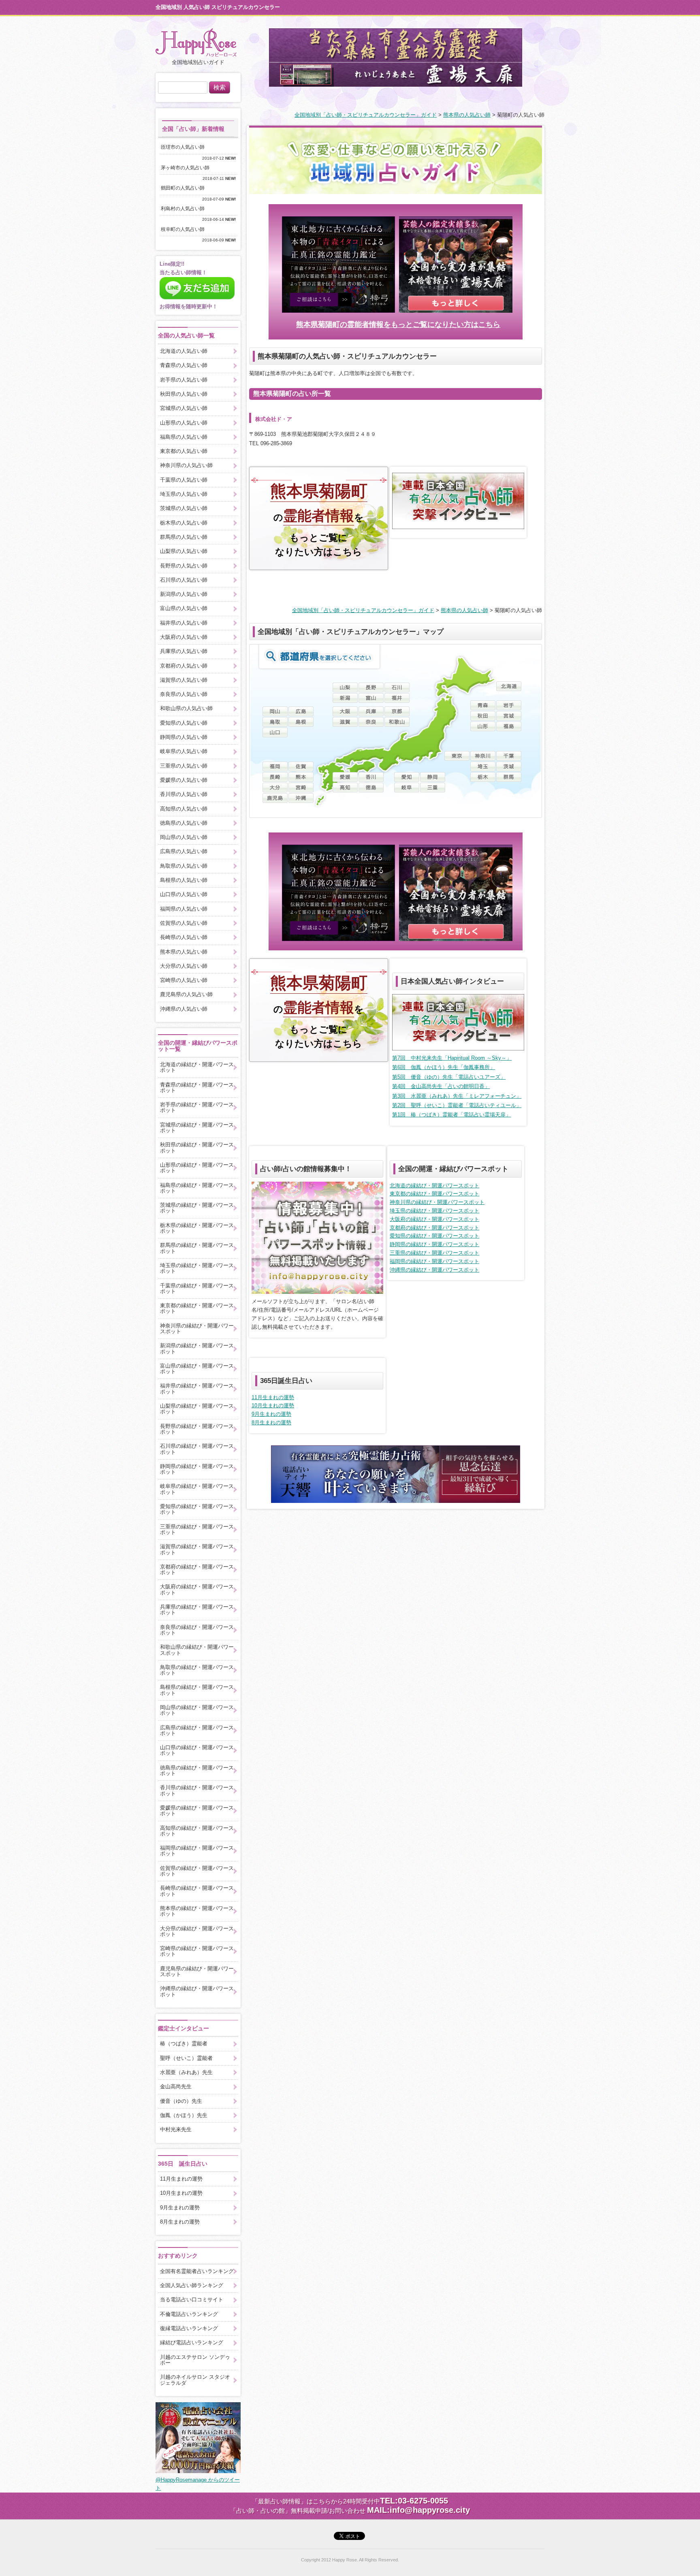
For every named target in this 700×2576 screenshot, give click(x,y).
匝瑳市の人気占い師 (185, 147)
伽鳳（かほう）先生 (184, 2115)
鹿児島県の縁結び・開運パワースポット (197, 1971)
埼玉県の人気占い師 (184, 494)
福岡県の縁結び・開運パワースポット (434, 1261)
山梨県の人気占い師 (184, 551)
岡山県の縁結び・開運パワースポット (197, 1710)
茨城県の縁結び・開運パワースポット (197, 1208)
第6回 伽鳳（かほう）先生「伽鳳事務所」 (444, 1067)
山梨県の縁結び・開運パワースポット (197, 1409)
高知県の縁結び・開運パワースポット (197, 1831)
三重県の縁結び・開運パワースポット (434, 1253)
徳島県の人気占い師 (184, 823)
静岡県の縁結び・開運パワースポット (434, 1244)
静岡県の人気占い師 (184, 737)
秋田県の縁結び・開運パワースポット (197, 1147)
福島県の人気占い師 (184, 437)
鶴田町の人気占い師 (185, 188)
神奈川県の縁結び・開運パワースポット (437, 1202)
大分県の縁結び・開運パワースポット (197, 1931)
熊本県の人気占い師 (467, 115)
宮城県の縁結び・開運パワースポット (197, 1128)
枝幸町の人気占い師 (185, 229)
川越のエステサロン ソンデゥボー (195, 2360)
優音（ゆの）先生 (181, 2101)
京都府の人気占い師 (184, 666)
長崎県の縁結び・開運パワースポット (197, 1891)
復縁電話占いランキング (189, 2328)
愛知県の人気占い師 (184, 723)
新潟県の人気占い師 (184, 594)
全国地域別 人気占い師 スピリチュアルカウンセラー (218, 7)
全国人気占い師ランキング (192, 2285)
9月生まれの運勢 (271, 1414)
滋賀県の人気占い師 (184, 680)
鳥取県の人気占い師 (184, 866)
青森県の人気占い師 (184, 365)
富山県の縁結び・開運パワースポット (197, 1369)
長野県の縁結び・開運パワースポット (197, 1429)
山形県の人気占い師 (184, 423)
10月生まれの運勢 (273, 1405)
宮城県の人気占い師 (184, 408)
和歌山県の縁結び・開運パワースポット (197, 1650)
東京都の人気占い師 (184, 451)
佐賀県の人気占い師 (184, 923)
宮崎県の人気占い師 (184, 980)
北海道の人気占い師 (184, 351)
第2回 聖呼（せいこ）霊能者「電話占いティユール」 (457, 1105)
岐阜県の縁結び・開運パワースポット (197, 1489)
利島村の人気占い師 (185, 209)
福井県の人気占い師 (184, 623)
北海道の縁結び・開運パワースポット (434, 1186)
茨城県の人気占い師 (184, 508)
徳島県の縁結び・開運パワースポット (197, 1770)
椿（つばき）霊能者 (184, 2044)
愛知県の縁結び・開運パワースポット (434, 1236)
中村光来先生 (176, 2129)
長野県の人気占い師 (184, 566)
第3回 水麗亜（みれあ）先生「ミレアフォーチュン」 (457, 1096)
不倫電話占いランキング (189, 2314)
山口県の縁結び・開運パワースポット (197, 1750)
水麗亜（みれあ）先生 (186, 2072)
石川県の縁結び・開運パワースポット (197, 1449)
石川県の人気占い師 (184, 580)
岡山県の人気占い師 (184, 837)
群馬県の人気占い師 (184, 537)
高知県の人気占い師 (184, 809)
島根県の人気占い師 (184, 880)
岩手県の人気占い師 (184, 380)
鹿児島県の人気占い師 (186, 994)
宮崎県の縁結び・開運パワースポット (197, 1951)
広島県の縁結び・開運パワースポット (197, 1730)
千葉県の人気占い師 (184, 480)
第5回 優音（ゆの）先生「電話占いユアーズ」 (449, 1077)
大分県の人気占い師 (184, 966)
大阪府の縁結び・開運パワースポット (434, 1219)
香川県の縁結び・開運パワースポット (197, 1790)
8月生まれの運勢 (271, 1422)
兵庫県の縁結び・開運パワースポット (197, 1610)
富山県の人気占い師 (184, 608)
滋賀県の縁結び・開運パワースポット (197, 1549)
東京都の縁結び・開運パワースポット (434, 1194)
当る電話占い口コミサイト (192, 2300)
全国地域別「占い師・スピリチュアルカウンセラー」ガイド (366, 115)
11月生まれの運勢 (273, 1397)
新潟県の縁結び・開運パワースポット (197, 1348)
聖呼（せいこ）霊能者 (186, 2058)
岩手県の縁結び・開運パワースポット (197, 1107)
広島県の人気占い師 (184, 851)
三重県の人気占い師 (184, 766)
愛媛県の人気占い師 (184, 780)
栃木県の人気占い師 (184, 523)
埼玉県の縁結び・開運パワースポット (434, 1211)
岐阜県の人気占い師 (184, 751)
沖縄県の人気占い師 (184, 1009)
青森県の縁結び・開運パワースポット (197, 1087)
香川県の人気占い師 (184, 794)
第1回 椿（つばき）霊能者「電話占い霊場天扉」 (451, 1115)
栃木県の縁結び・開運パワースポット (197, 1228)
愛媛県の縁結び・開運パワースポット (197, 1811)
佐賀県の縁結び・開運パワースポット (197, 1871)
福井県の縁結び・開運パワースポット (197, 1388)
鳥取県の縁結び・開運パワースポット (197, 1670)
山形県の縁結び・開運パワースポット (197, 1168)
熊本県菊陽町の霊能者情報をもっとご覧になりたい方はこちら (398, 324)
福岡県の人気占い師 (184, 909)
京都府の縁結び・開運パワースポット (434, 1228)
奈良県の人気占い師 (184, 694)
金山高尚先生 (176, 2086)
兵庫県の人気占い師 (184, 651)
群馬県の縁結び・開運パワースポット (197, 1248)
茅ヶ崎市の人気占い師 (188, 168)
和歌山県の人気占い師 (186, 708)
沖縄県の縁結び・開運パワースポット (434, 1270)
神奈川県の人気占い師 (186, 465)
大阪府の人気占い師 (184, 637)
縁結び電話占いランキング (192, 2342)
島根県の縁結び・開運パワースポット (197, 1690)
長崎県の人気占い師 (184, 937)
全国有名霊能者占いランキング (197, 2271)
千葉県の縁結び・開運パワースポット (197, 1288)
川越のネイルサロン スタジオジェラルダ (195, 2380)
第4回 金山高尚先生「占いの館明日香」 (441, 1086)
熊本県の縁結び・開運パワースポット (197, 1911)
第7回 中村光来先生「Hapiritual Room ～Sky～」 (452, 1058)
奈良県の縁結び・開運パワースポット (197, 1630)
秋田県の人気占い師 (184, 394)
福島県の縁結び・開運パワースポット (197, 1188)
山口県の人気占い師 (184, 894)
